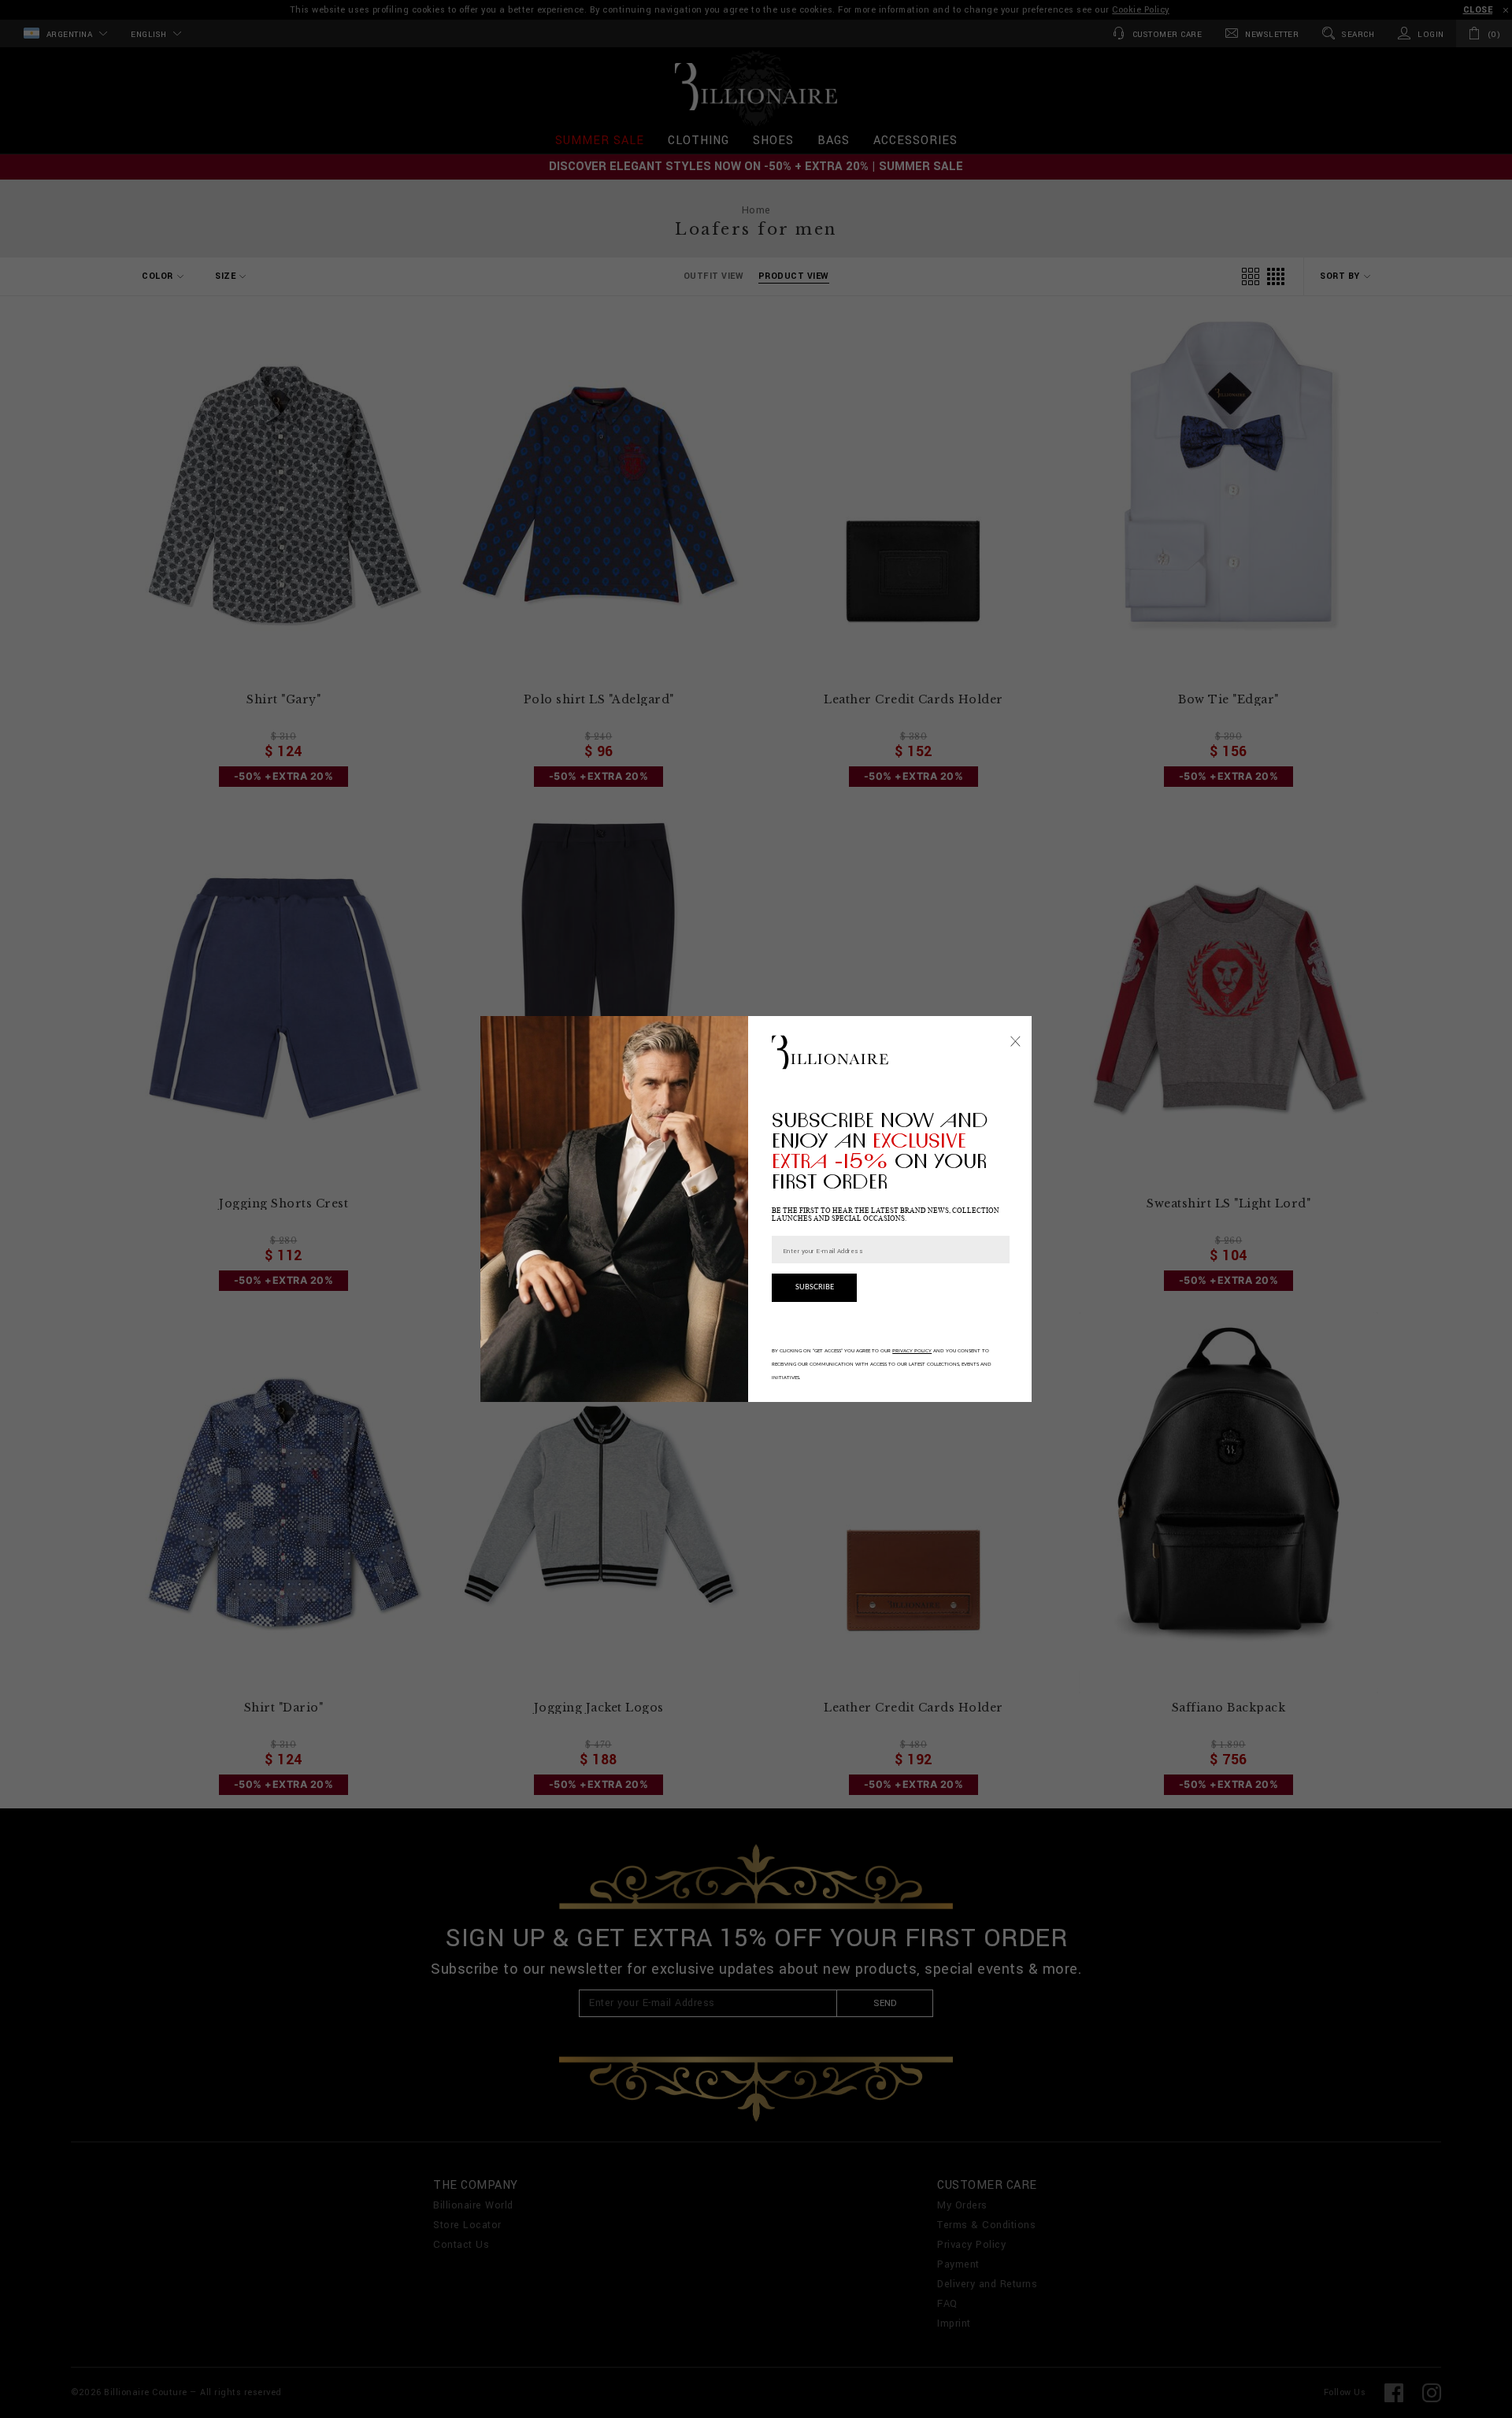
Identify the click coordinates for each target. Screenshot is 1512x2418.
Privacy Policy (912, 1351)
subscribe (815, 1287)
